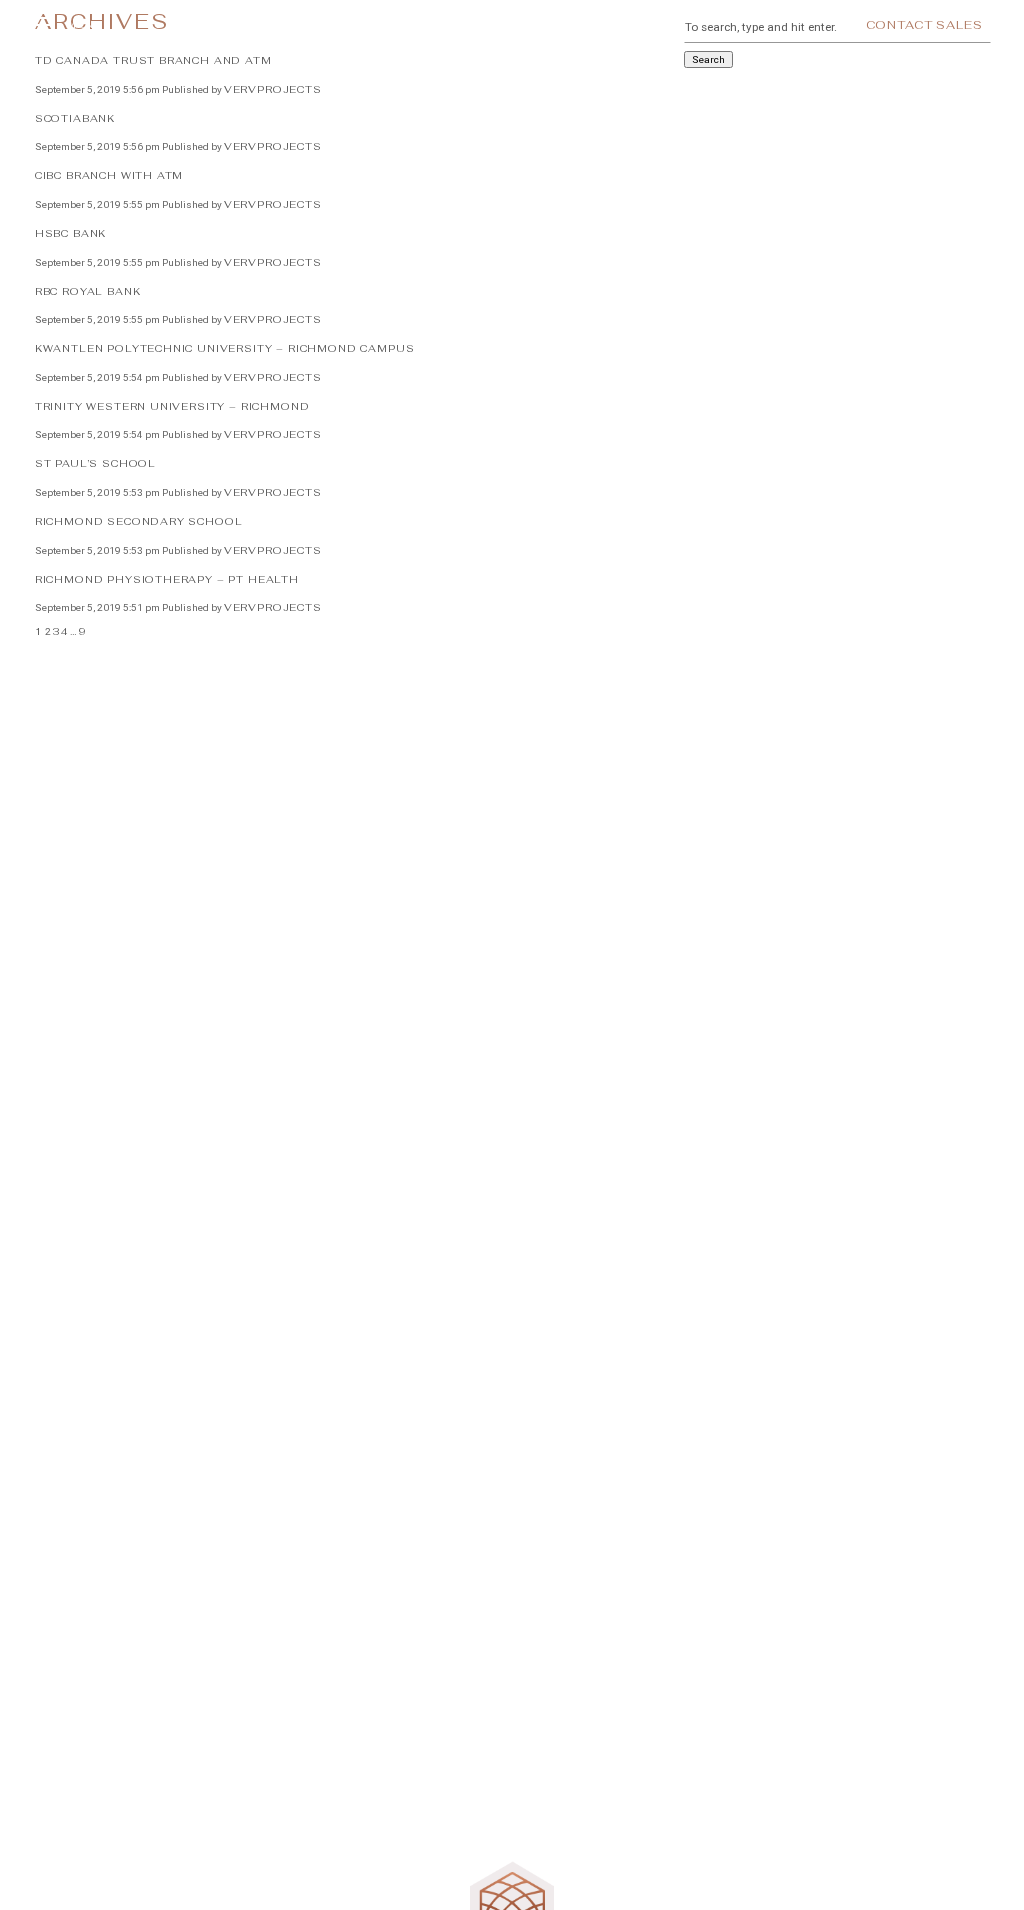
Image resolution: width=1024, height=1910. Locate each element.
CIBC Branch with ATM (109, 175)
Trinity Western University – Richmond (172, 406)
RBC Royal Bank (88, 291)
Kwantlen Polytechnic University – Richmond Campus (225, 348)
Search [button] (708, 59)
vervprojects (273, 89)
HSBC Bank (71, 233)
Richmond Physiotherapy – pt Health (167, 579)
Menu (84, 24)
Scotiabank (75, 118)
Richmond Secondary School (139, 521)
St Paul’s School (95, 463)
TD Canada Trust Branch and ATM (153, 60)
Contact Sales (924, 24)
